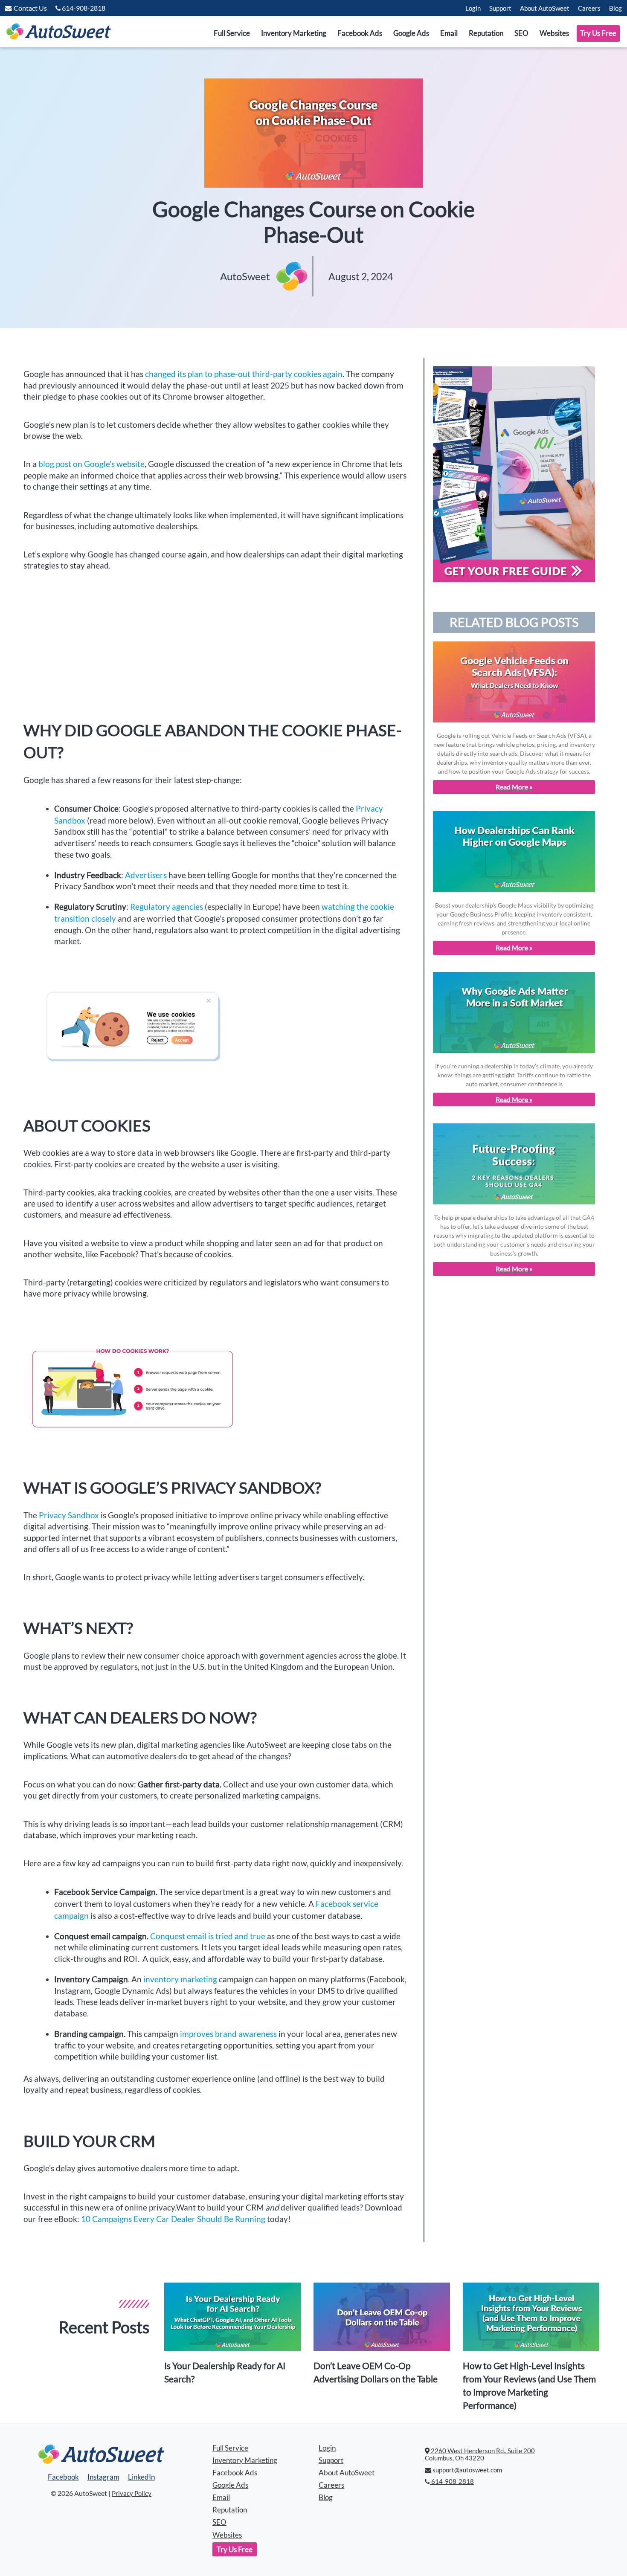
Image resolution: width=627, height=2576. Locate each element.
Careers (589, 8)
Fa (320, 1904)
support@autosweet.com (467, 2470)
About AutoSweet (545, 8)
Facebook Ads (360, 33)
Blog (615, 8)
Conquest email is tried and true (209, 1936)
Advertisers (146, 875)
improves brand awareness (228, 2034)
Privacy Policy (132, 2493)
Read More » (514, 787)
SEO (521, 33)
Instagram (103, 2477)
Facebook (63, 2477)
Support (500, 8)
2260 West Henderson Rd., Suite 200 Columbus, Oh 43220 (480, 2455)
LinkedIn (141, 2477)
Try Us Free (598, 33)
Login (473, 8)
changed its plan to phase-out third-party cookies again (244, 374)
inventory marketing (181, 1979)
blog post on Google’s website (91, 464)
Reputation (486, 33)
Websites (554, 33)
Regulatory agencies (167, 907)
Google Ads (411, 33)
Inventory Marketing (294, 33)
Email (449, 33)
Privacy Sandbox (69, 1515)
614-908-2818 (452, 2482)
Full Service (232, 33)
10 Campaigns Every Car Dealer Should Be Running (174, 2219)
